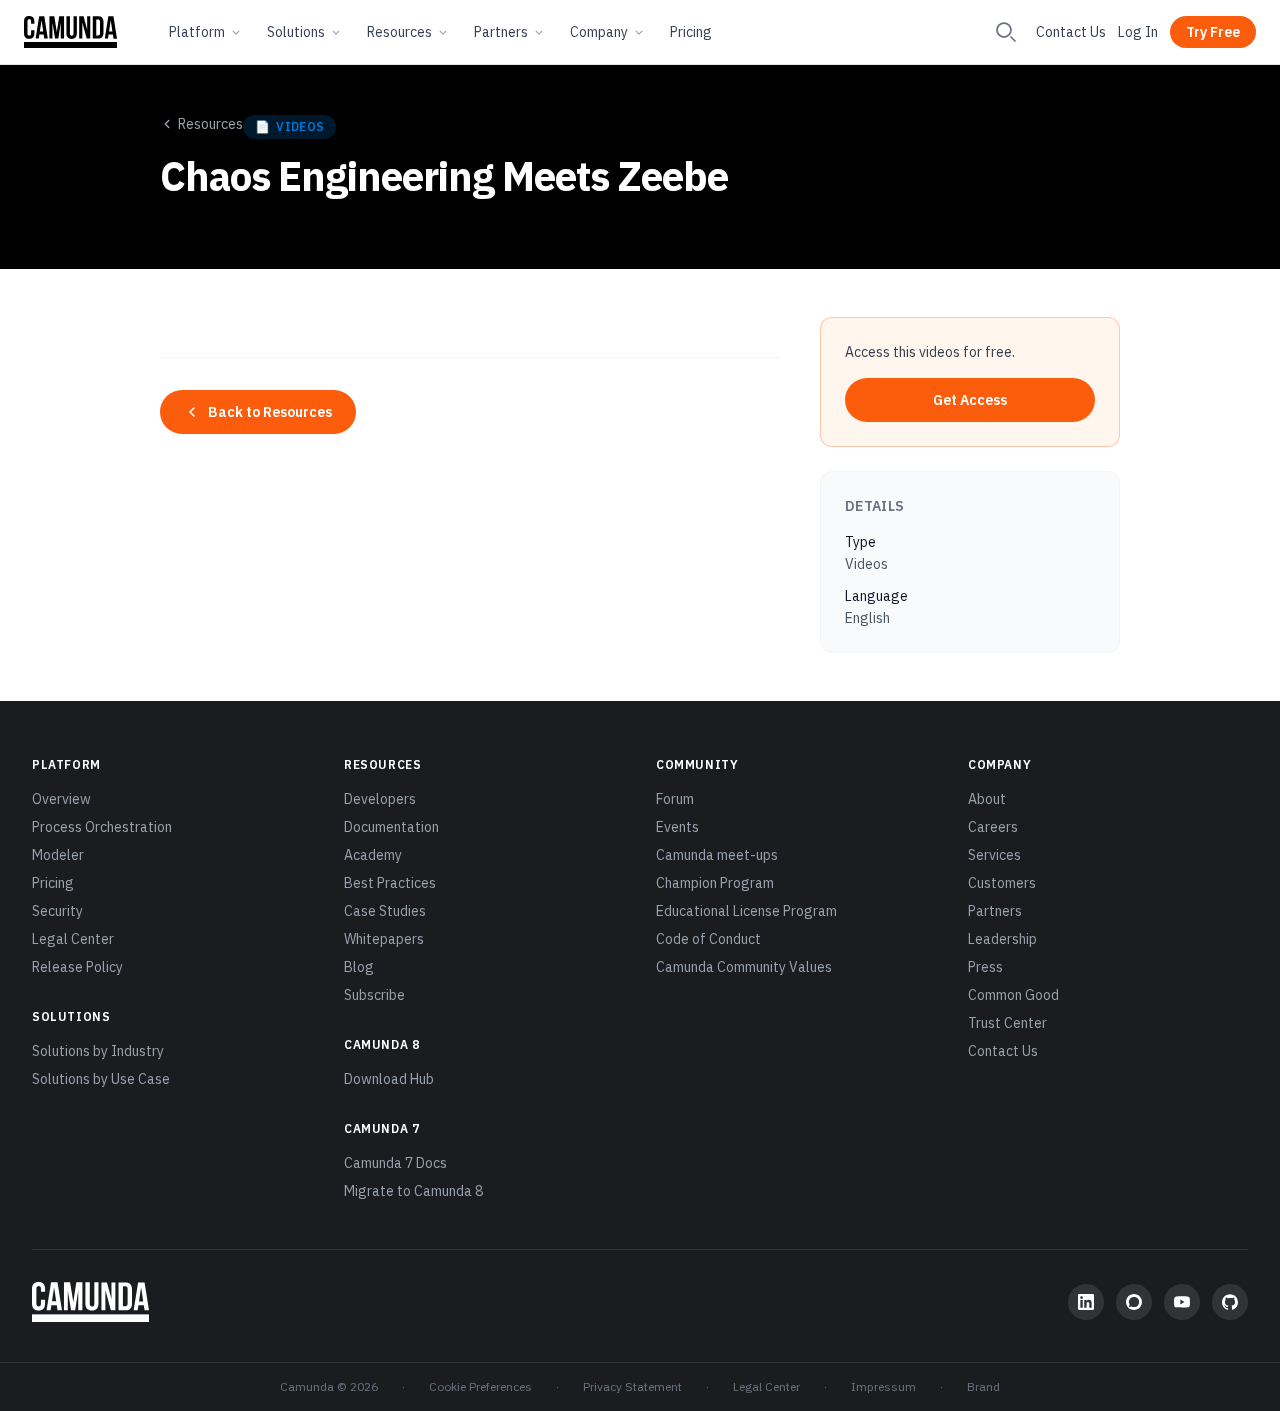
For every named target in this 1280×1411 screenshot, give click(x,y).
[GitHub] (1230, 1302)
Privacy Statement (632, 1386)
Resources (399, 32)
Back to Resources (270, 412)
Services (994, 855)
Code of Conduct (708, 939)
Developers (380, 799)
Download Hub (389, 1079)
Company (599, 32)
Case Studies (385, 911)
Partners (501, 32)
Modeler (58, 855)
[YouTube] (1182, 1302)
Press (985, 967)
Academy (373, 855)
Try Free (1213, 32)
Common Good (1013, 995)
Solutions (296, 32)
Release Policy (77, 967)
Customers (1002, 883)
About (987, 799)
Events (677, 827)
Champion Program (715, 883)
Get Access (970, 400)
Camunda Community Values (744, 967)
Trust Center (1007, 1023)
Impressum (883, 1386)
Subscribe (374, 995)
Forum (675, 799)
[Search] (1006, 32)
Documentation (391, 827)
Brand (983, 1386)
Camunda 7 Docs (395, 1163)
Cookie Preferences (480, 1386)
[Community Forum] (1134, 1302)
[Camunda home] (70, 32)
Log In (1138, 32)
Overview (61, 799)
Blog (359, 967)
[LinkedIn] (1086, 1302)
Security (57, 911)
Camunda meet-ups (717, 855)
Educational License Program (746, 911)
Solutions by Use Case (101, 1079)
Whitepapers (384, 939)
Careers (993, 827)
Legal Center (73, 939)
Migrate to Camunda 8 (413, 1191)
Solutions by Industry (98, 1051)
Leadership (1002, 939)
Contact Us (1071, 32)
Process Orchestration (102, 827)
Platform (197, 32)
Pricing (691, 32)
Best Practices (390, 883)
